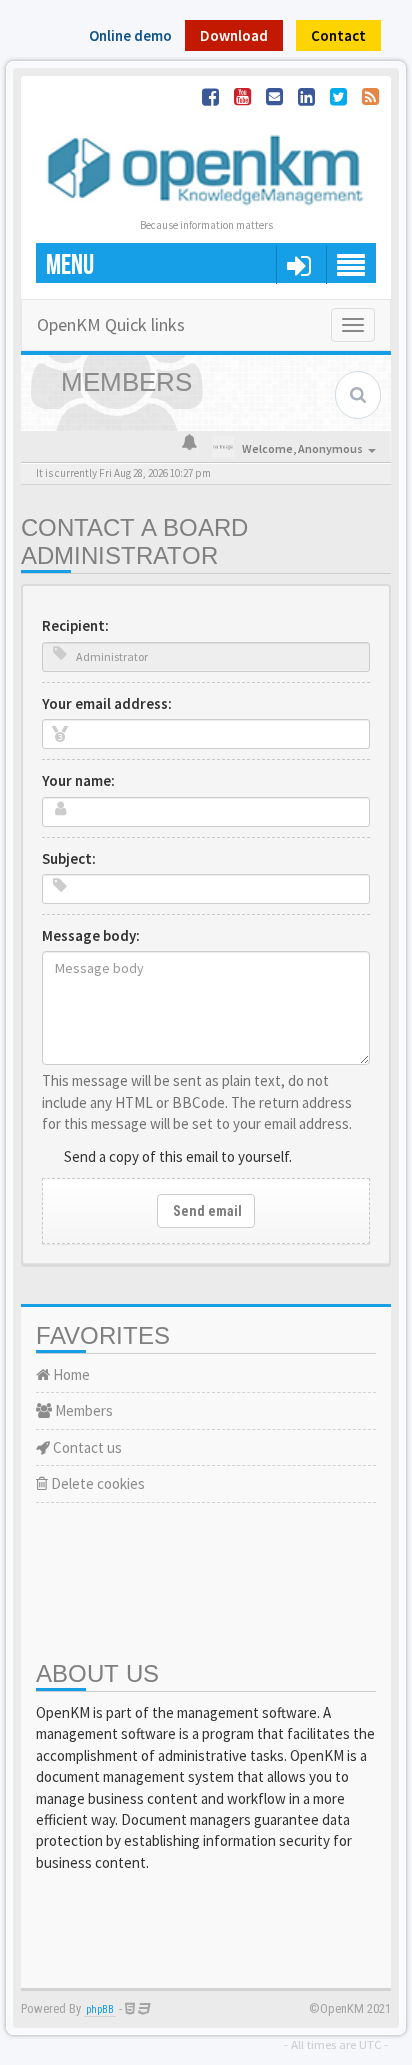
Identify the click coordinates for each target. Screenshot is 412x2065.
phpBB (100, 2009)
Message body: (91, 935)
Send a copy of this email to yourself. (178, 1156)
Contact (338, 35)
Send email (206, 1211)
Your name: (78, 780)
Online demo (130, 35)
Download (234, 35)
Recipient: (75, 625)
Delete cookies (96, 1483)
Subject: (69, 858)
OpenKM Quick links (111, 324)
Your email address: (107, 703)
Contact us (86, 1447)
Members (82, 1410)
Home (70, 1374)
